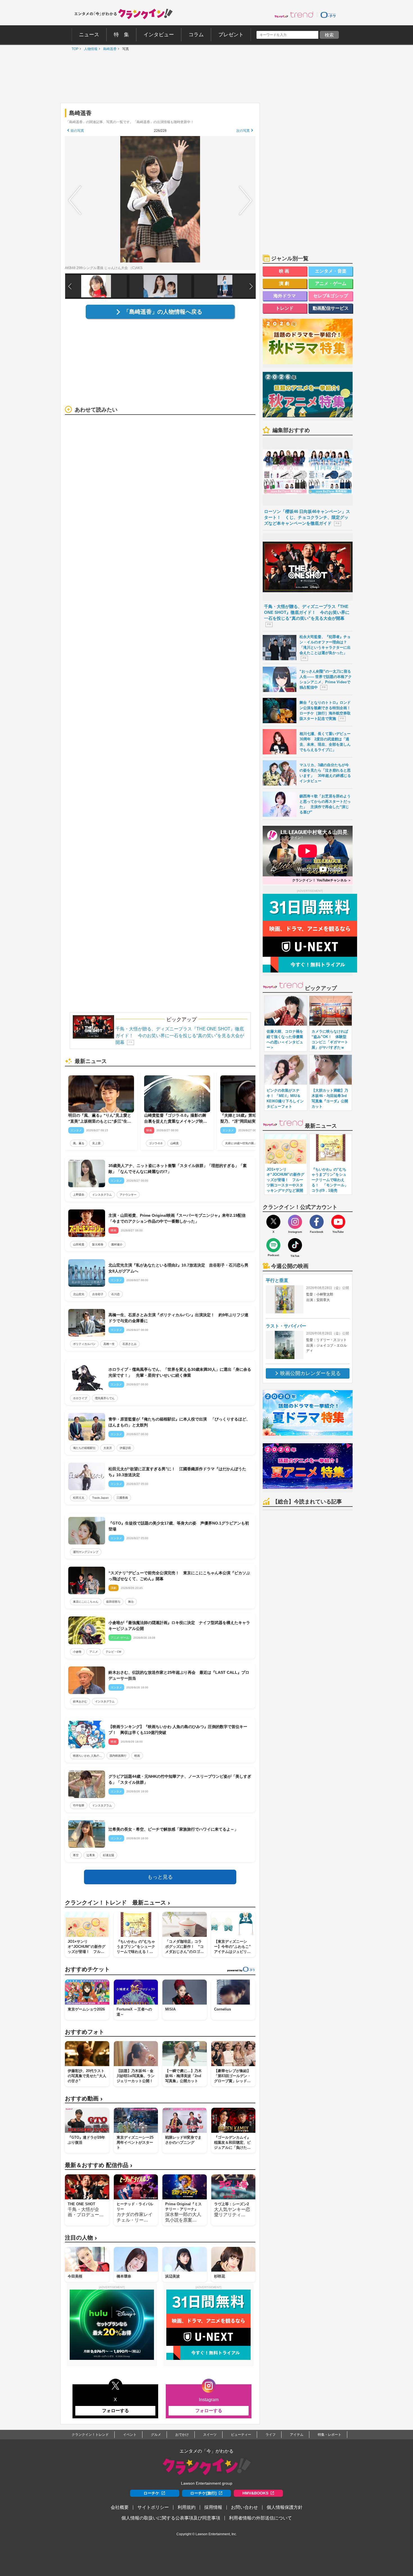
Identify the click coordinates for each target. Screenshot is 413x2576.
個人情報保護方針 (285, 2507)
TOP (74, 49)
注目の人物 (81, 2238)
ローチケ (151, 2493)
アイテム (297, 2435)
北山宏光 (79, 1294)
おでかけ (182, 2435)
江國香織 (122, 1498)
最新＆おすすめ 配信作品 (99, 2165)
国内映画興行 (118, 1756)
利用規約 (187, 2507)
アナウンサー (128, 1195)
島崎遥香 (108, 49)
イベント (130, 2435)
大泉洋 (108, 1448)
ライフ (271, 2435)
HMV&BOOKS (255, 2493)
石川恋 (115, 1294)
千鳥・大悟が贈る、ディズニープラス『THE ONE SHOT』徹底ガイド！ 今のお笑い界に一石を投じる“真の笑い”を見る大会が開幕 (180, 1036)
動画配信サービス (331, 308)
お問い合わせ (244, 2507)
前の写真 (77, 131)
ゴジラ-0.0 (156, 1143)
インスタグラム (102, 1195)
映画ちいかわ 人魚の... (87, 1756)
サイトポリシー (153, 2507)
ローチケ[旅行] (203, 2493)
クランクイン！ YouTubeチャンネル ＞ (322, 880)
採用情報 (213, 2507)
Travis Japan (100, 1498)
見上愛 (96, 1143)
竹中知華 (79, 1805)
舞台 (131, 1602)
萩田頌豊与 (113, 1602)
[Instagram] (295, 1222)
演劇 (285, 283)
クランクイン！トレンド (90, 2435)
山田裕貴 (79, 1244)
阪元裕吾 (98, 1244)
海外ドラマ (285, 296)
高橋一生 (109, 1344)
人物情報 (89, 49)
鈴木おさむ (80, 1701)
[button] (251, 286)
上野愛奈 (79, 1195)
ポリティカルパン (84, 1344)
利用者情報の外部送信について (260, 2518)
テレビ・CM (113, 1652)
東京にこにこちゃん (86, 1602)
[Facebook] (317, 1222)
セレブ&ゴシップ (331, 296)
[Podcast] (273, 1245)
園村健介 (117, 1244)
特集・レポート (330, 2435)
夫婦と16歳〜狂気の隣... (241, 1143)
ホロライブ (80, 1398)
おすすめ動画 (84, 2099)
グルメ (156, 2435)
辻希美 (91, 1855)
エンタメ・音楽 (331, 271)
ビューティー (241, 2435)
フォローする (115, 2411)
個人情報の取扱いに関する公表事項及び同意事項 (171, 2518)
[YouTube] (338, 1222)
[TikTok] (295, 1245)
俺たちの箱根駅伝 (84, 1448)
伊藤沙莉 (125, 1448)
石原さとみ (130, 1344)
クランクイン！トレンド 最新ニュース (117, 1903)
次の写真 (243, 131)
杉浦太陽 (108, 1855)
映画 (137, 1756)
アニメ (94, 1652)
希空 (76, 1855)
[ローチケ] (328, 15)
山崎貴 (174, 1143)
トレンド (285, 308)
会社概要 (120, 2507)
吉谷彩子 (98, 1294)
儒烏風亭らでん (105, 1398)
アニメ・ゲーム (331, 283)
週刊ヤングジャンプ (86, 1552)
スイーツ (210, 2435)
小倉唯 (77, 1652)
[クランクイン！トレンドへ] (294, 15)
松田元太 (79, 1498)
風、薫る (79, 1143)
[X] (273, 1222)
